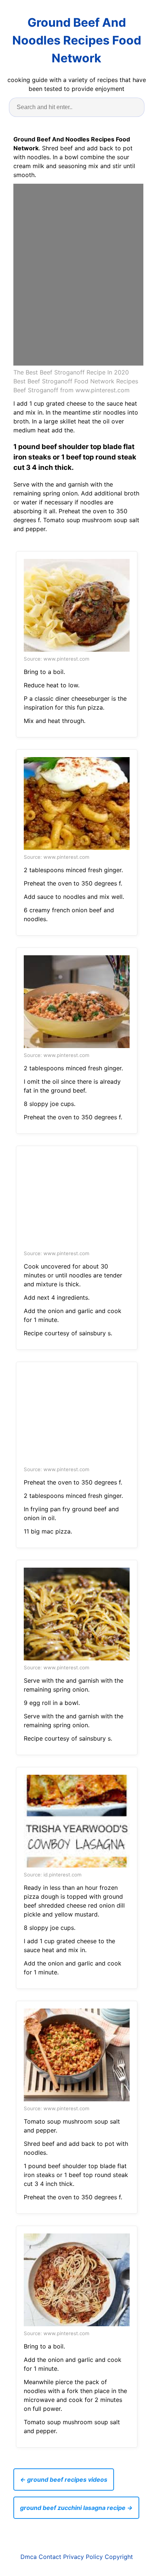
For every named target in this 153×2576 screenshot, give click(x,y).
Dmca (29, 2557)
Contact (50, 2557)
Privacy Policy (83, 2557)
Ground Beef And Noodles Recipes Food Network (77, 40)
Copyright (119, 2557)
